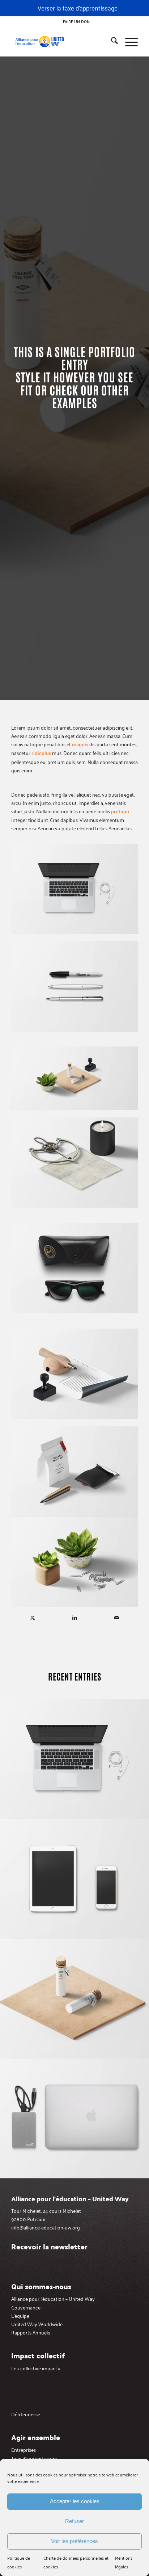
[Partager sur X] (33, 1617)
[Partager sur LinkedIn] (75, 1617)
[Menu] (128, 42)
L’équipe (20, 2315)
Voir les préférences (74, 2541)
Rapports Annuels (31, 2332)
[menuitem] (76, 21)
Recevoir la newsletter (49, 2246)
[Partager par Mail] (117, 1617)
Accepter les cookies (75, 2501)
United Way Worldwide (37, 2324)
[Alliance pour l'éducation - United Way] (62, 42)
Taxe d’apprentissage (34, 2458)
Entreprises (24, 2449)
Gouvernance (26, 2307)
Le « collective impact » (36, 2368)
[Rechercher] (111, 42)
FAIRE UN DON (76, 21)
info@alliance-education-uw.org (46, 2227)
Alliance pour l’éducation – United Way (53, 2298)
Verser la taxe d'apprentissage (78, 8)
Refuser (74, 2521)
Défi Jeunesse (26, 2414)
